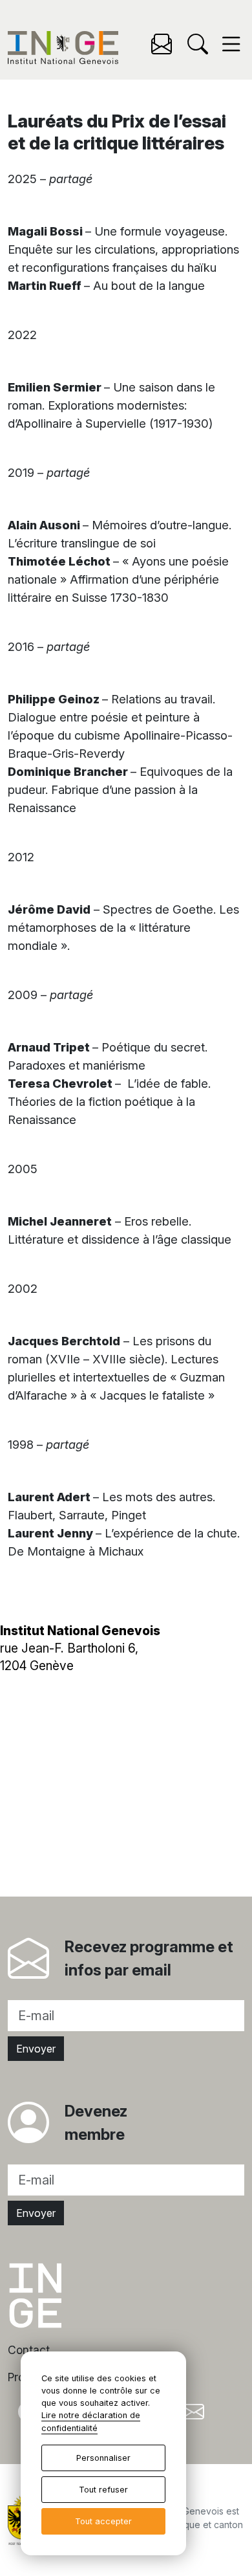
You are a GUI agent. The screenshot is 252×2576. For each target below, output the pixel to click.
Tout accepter (103, 2521)
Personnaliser (103, 2458)
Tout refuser (103, 2490)
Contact (29, 2350)
